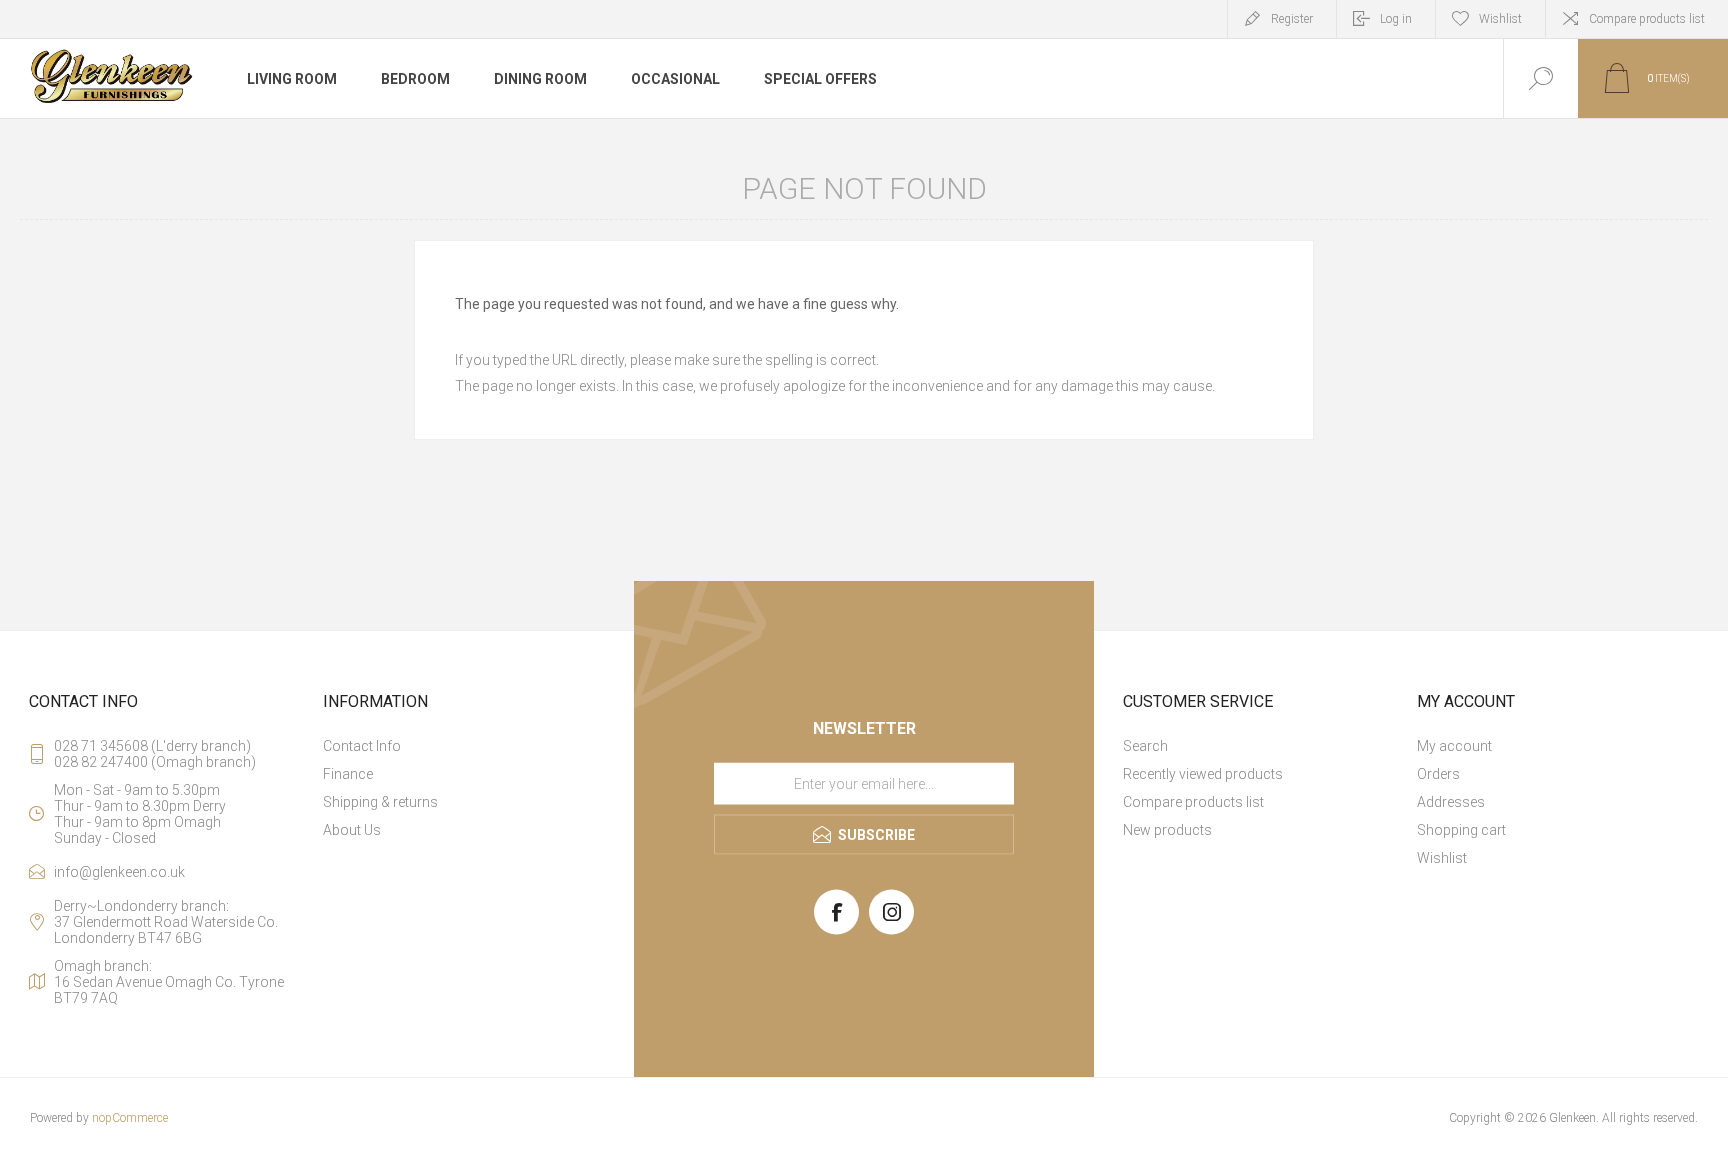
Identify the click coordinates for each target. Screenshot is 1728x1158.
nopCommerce (130, 1118)
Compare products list (1647, 19)
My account (1454, 746)
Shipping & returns (380, 802)
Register (1292, 19)
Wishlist (1442, 858)
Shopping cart (1461, 830)
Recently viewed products (1203, 774)
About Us (352, 830)
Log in (1396, 19)
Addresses (1451, 802)
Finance (348, 774)
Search (1145, 746)
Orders (1438, 774)
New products (1167, 830)
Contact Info (362, 746)
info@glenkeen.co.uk (119, 872)
